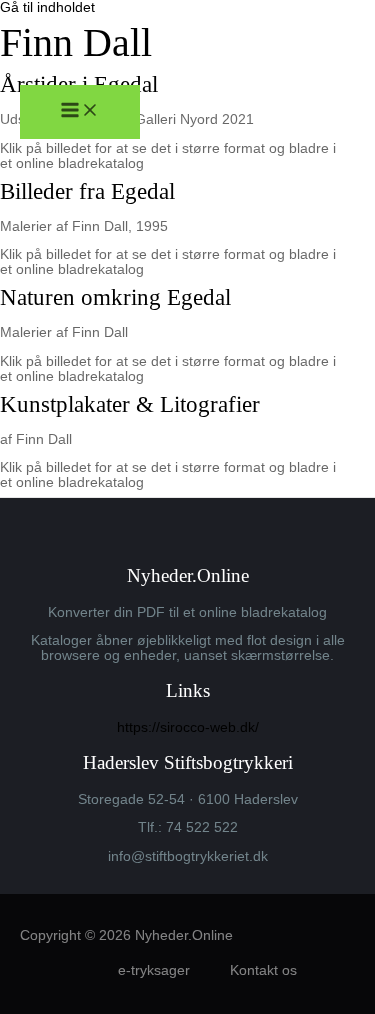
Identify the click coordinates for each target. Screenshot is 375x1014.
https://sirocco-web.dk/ (188, 727)
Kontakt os (263, 970)
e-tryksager (154, 970)
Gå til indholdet (47, 7)
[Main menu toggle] (80, 112)
